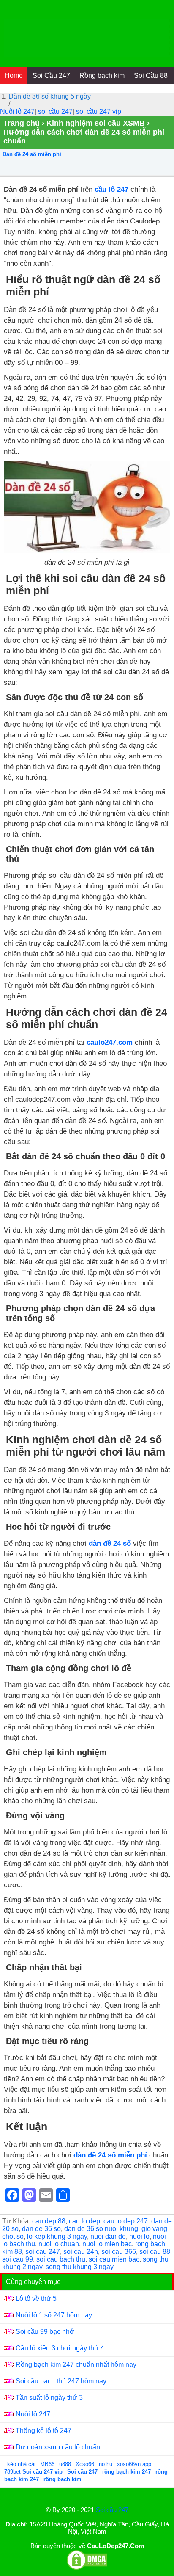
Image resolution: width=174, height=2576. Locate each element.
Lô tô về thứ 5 (36, 2299)
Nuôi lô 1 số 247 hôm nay (54, 2315)
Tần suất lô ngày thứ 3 (49, 2398)
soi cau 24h (81, 2252)
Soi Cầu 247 (51, 76)
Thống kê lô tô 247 (43, 2431)
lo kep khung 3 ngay (57, 2236)
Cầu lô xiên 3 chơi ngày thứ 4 (60, 2348)
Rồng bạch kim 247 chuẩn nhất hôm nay (76, 2365)
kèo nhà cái (21, 2464)
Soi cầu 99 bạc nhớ (45, 2332)
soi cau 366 (119, 2252)
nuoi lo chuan (59, 2244)
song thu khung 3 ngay (80, 2267)
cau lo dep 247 (126, 2221)
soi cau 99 (18, 2259)
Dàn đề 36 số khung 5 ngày (50, 96)
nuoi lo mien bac (107, 2244)
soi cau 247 (43, 2252)
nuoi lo (139, 2236)
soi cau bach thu (61, 2259)
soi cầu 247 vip (99, 112)
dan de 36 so (41, 2229)
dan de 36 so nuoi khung (101, 2229)
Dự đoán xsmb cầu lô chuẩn (58, 2447)
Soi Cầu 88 (151, 76)
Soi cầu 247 (112, 2510)
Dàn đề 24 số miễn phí (32, 154)
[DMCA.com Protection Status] (87, 2568)
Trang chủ (22, 123)
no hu (106, 2464)
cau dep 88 (49, 2221)
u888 (65, 2464)
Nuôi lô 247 (17, 112)
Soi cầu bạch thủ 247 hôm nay (62, 2381)
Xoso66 (86, 2464)
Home (14, 76)
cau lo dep (84, 2221)
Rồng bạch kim (102, 76)
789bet (13, 2472)
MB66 (47, 2464)
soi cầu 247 (55, 112)
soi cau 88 (155, 2252)
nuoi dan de (108, 2236)
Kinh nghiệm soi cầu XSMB (96, 123)
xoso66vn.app (135, 2464)
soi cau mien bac (114, 2259)
